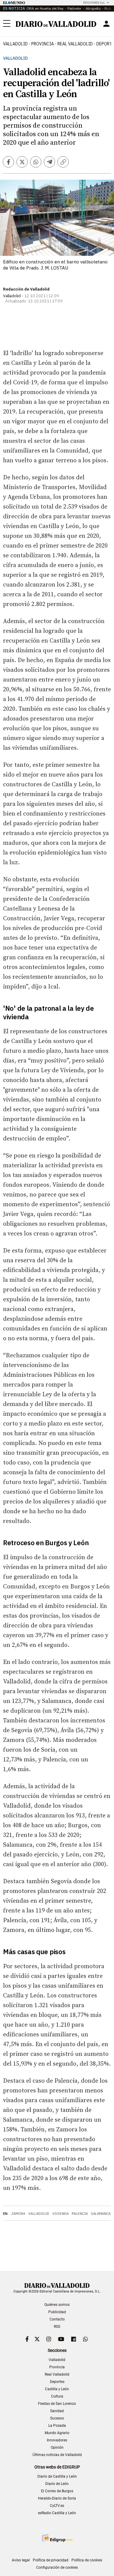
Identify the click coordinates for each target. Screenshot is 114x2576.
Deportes (57, 2382)
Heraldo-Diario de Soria (57, 2498)
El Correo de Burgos (57, 2491)
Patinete (75, 8)
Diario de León (57, 2484)
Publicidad (57, 2312)
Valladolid (15, 44)
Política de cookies (87, 2560)
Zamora (18, 2214)
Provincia (43, 44)
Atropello (93, 8)
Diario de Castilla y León (57, 2476)
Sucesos (57, 2418)
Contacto (57, 2319)
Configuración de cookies (57, 2567)
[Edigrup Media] (57, 2538)
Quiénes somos (57, 2305)
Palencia (80, 2214)
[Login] (106, 24)
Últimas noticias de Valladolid (57, 2455)
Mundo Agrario (57, 2433)
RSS (57, 2327)
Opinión (57, 2447)
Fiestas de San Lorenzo (57, 2404)
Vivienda (60, 2214)
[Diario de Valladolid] (56, 24)
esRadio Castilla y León (57, 2513)
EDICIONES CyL (94, 3)
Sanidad (57, 2411)
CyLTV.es (57, 2506)
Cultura (57, 2396)
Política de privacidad (51, 2560)
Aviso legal (21, 2560)
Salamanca (101, 2214)
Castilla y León (57, 2389)
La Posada (57, 2426)
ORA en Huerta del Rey (45, 8)
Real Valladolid (75, 44)
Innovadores (57, 2440)
